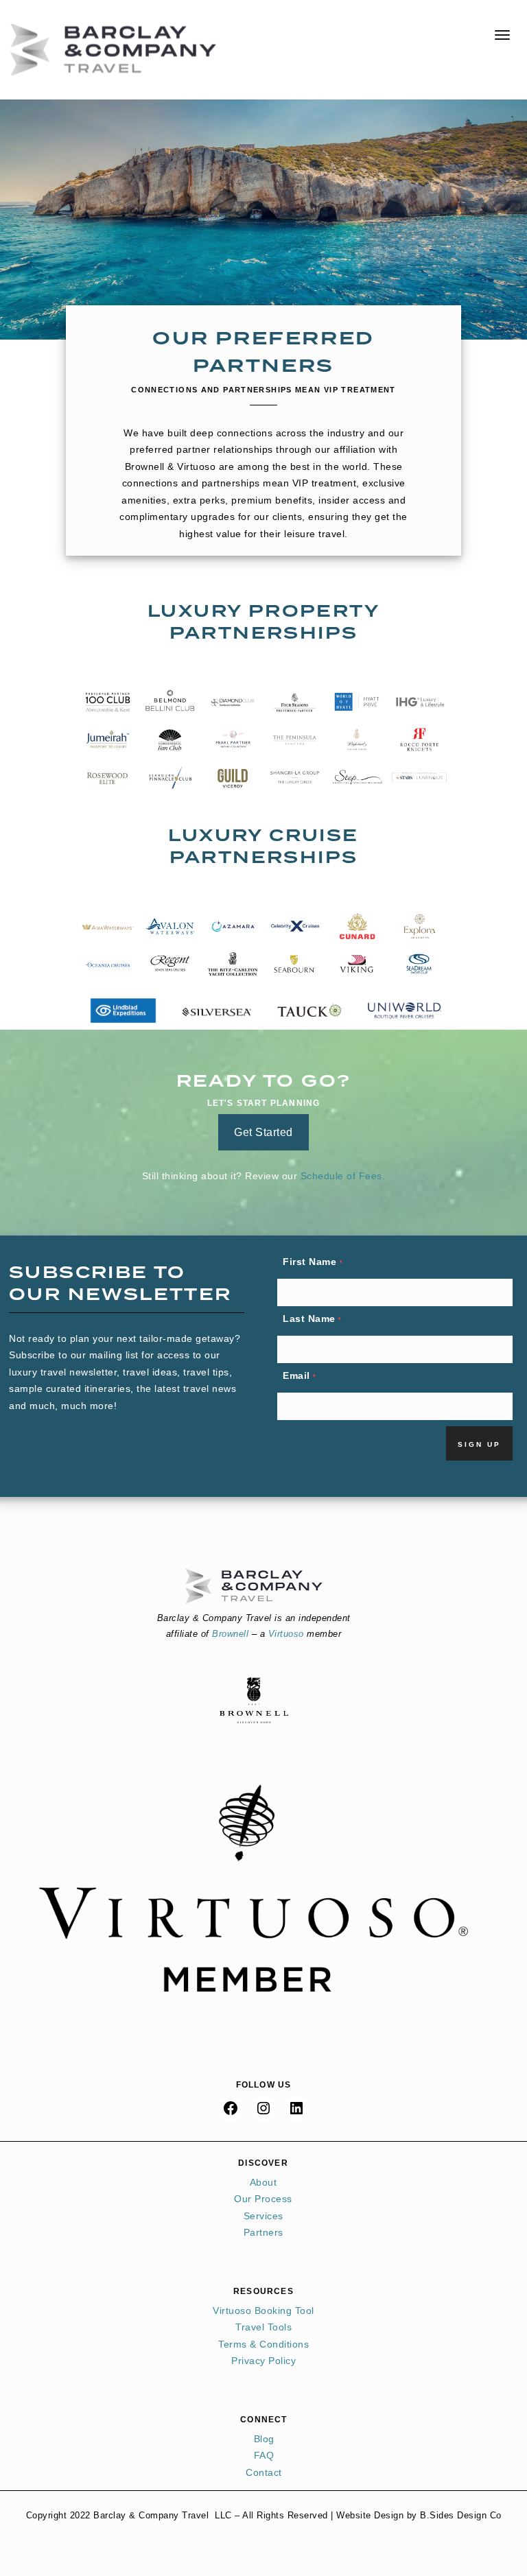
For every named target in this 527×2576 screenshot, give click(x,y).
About (263, 2182)
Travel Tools (263, 2327)
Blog (264, 2439)
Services (263, 2216)
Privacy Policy (263, 2361)
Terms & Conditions (263, 2344)
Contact (264, 2472)
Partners (263, 2232)
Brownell (230, 1634)
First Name (313, 1262)
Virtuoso (286, 1634)
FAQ (264, 2455)
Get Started (263, 1132)
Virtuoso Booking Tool (263, 2311)
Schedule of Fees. (343, 1176)
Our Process (263, 2199)
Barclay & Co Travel (113, 50)
